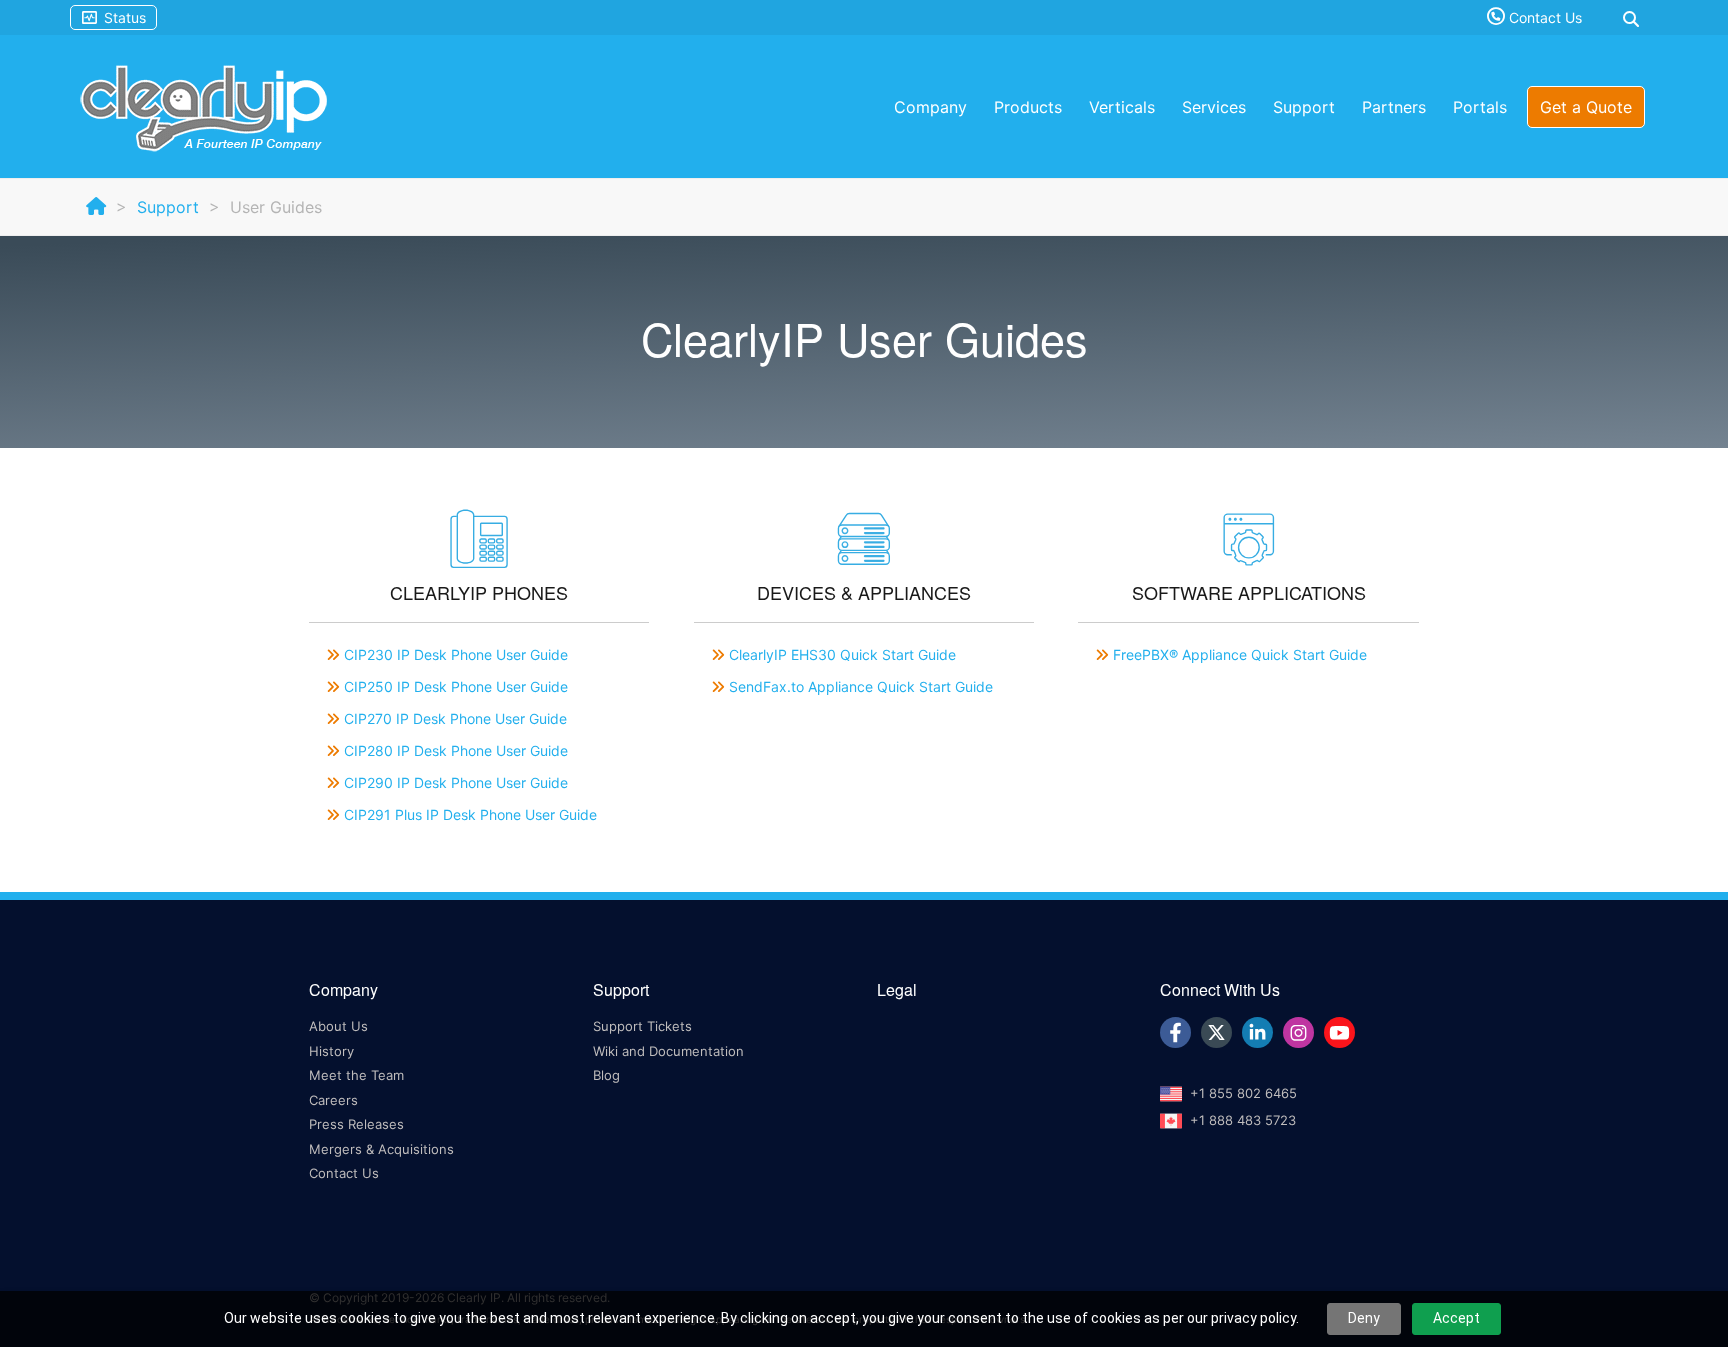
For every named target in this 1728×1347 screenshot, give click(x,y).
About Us (338, 1026)
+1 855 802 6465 (1243, 1093)
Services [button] (1214, 107)
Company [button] (930, 107)
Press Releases (356, 1124)
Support (168, 207)
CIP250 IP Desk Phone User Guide (456, 686)
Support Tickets (642, 1026)
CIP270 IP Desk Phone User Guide (455, 718)
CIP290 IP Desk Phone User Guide (456, 782)
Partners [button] (1394, 107)
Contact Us (1543, 17)
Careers (333, 1100)
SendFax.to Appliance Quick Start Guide (861, 686)
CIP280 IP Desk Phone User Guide (456, 750)
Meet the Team (356, 1075)
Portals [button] (1480, 107)
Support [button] (1304, 107)
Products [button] (1028, 107)
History (331, 1051)
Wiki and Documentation (668, 1051)
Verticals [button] (1122, 107)
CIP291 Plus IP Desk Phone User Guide (470, 814)
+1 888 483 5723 (1243, 1120)
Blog (606, 1075)
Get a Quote (1586, 107)
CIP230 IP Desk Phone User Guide (456, 654)
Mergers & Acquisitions (381, 1149)
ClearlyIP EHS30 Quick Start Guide (842, 654)
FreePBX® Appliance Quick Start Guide (1240, 654)
